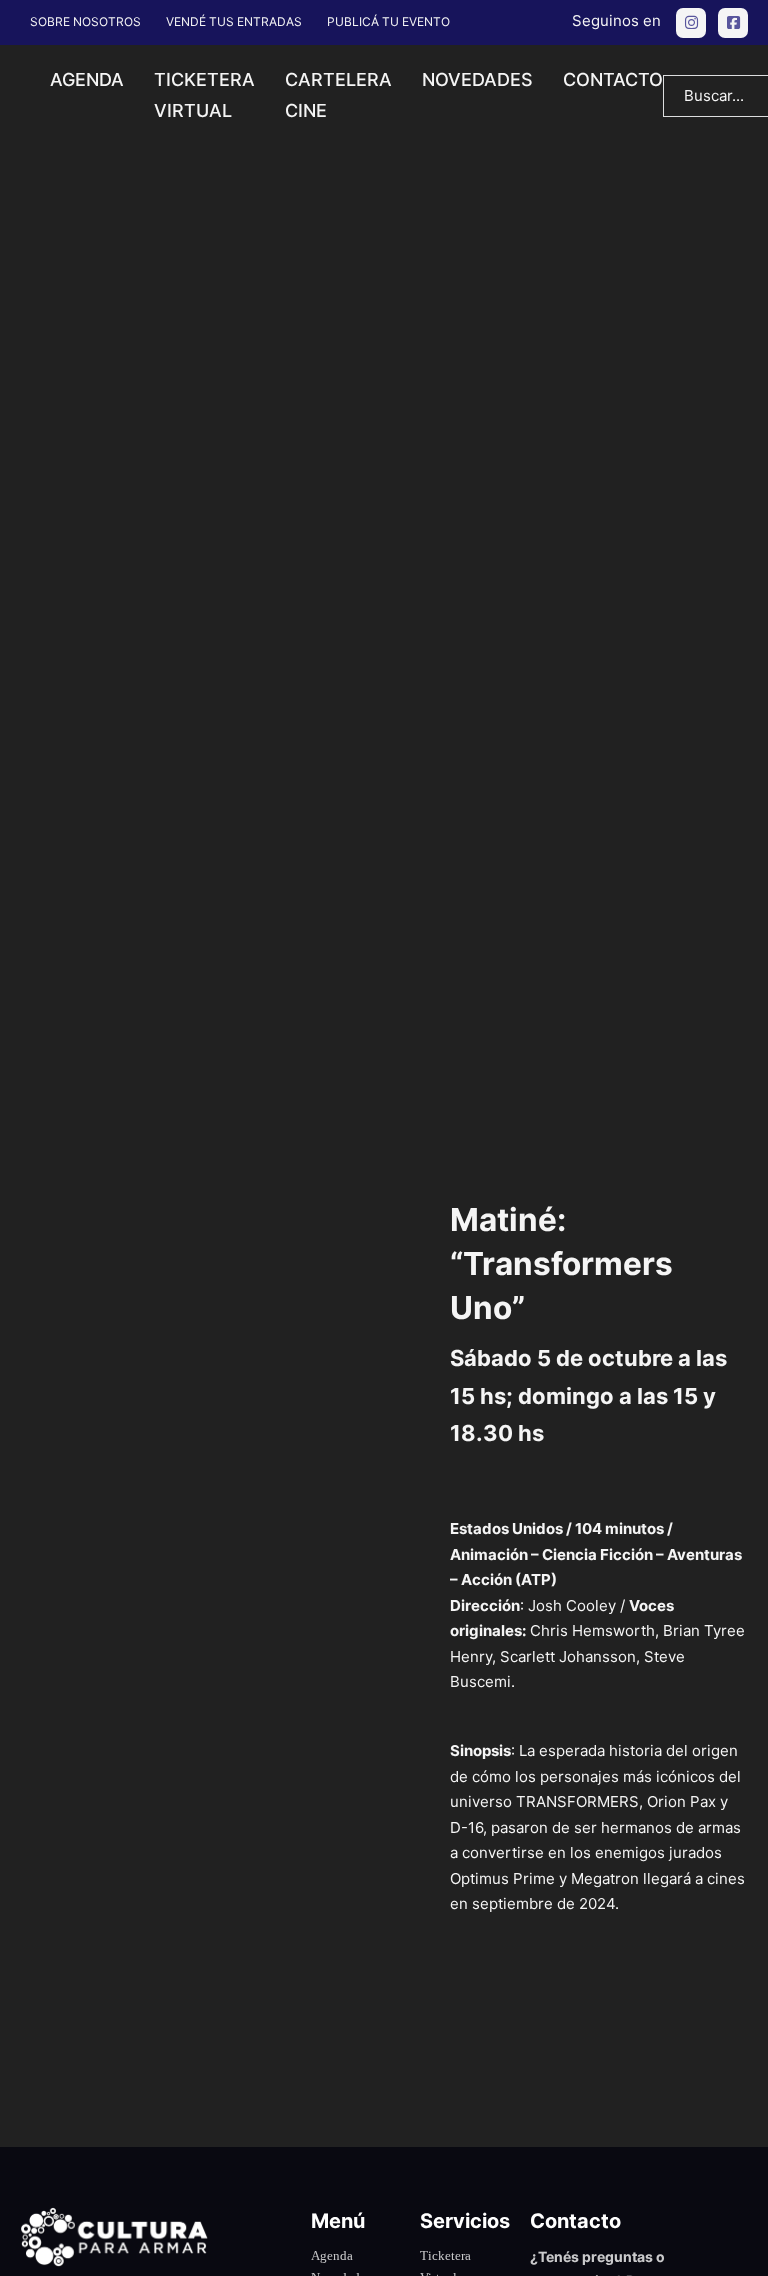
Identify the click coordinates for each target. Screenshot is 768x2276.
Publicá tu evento (388, 21)
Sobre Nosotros (85, 21)
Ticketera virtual (204, 95)
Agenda (87, 79)
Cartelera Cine (338, 95)
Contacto (613, 79)
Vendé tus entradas (234, 21)
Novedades (477, 79)
